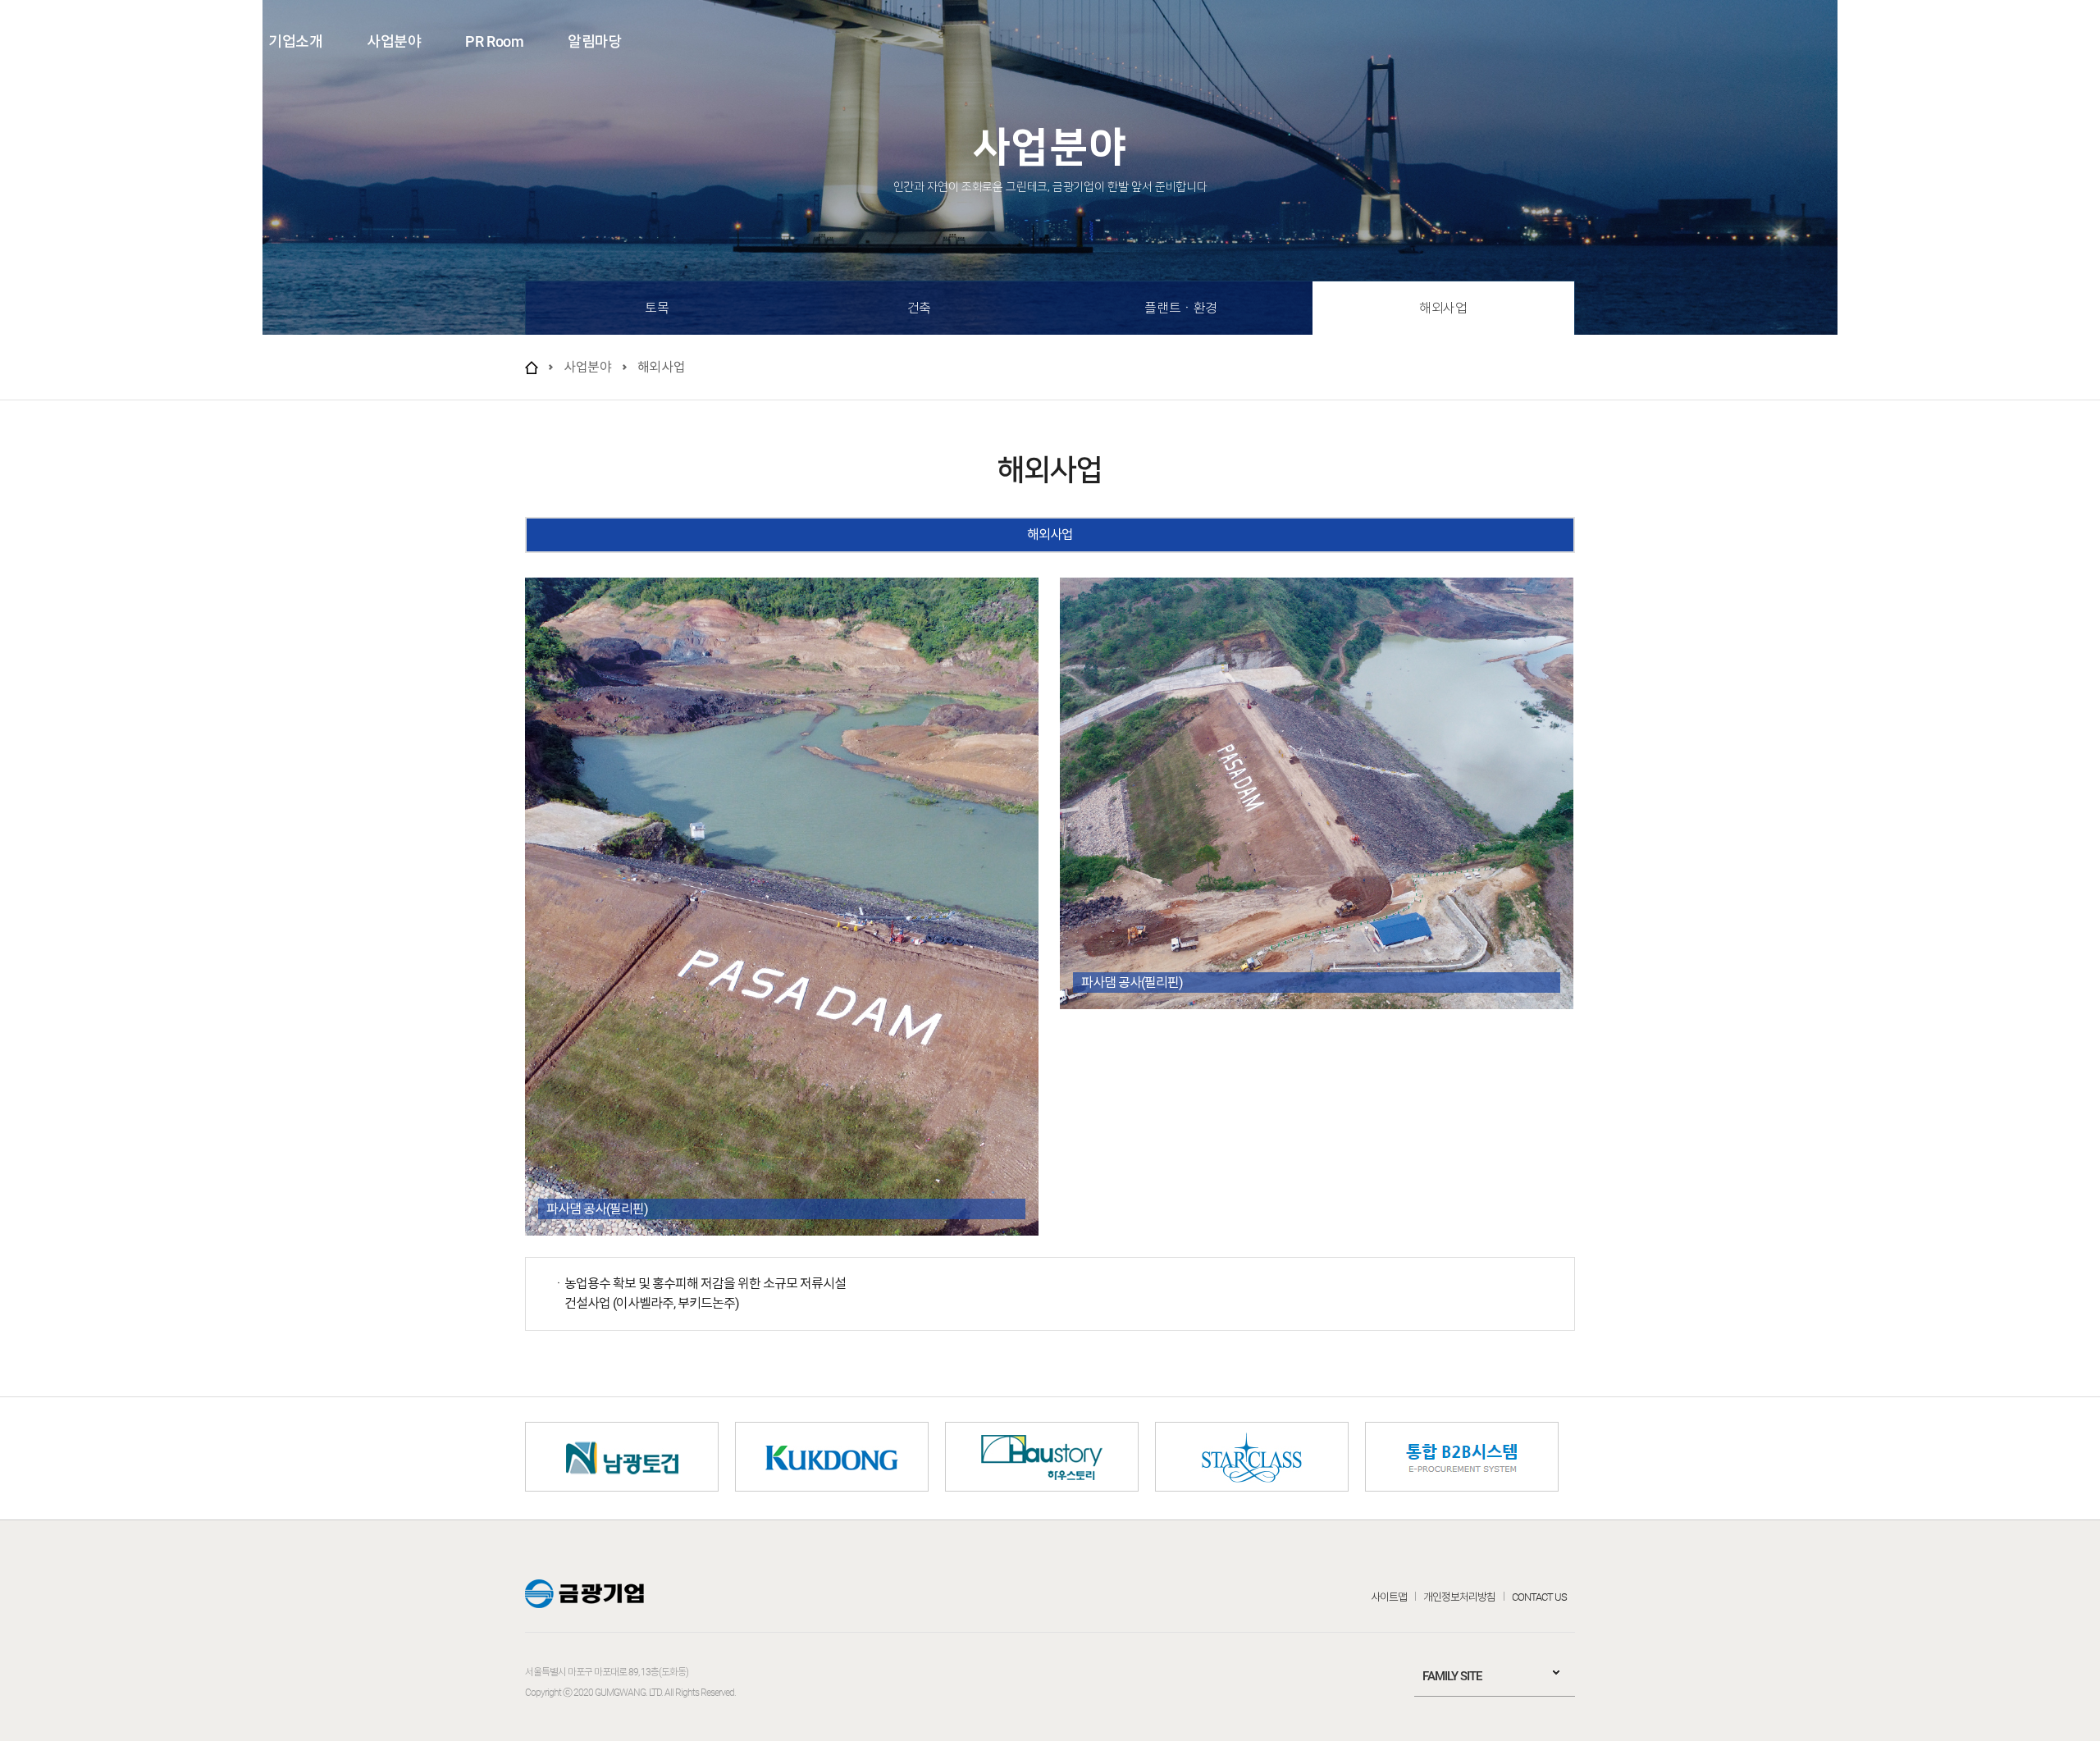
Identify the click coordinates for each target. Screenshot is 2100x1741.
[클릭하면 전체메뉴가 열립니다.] (2057, 40)
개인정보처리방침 (1459, 1597)
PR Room (494, 41)
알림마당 (595, 41)
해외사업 (1443, 308)
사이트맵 (1389, 1597)
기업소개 (295, 41)
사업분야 (394, 41)
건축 (919, 308)
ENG (1994, 40)
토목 (657, 308)
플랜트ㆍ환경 (1181, 308)
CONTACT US (1539, 1597)
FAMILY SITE (1452, 1676)
